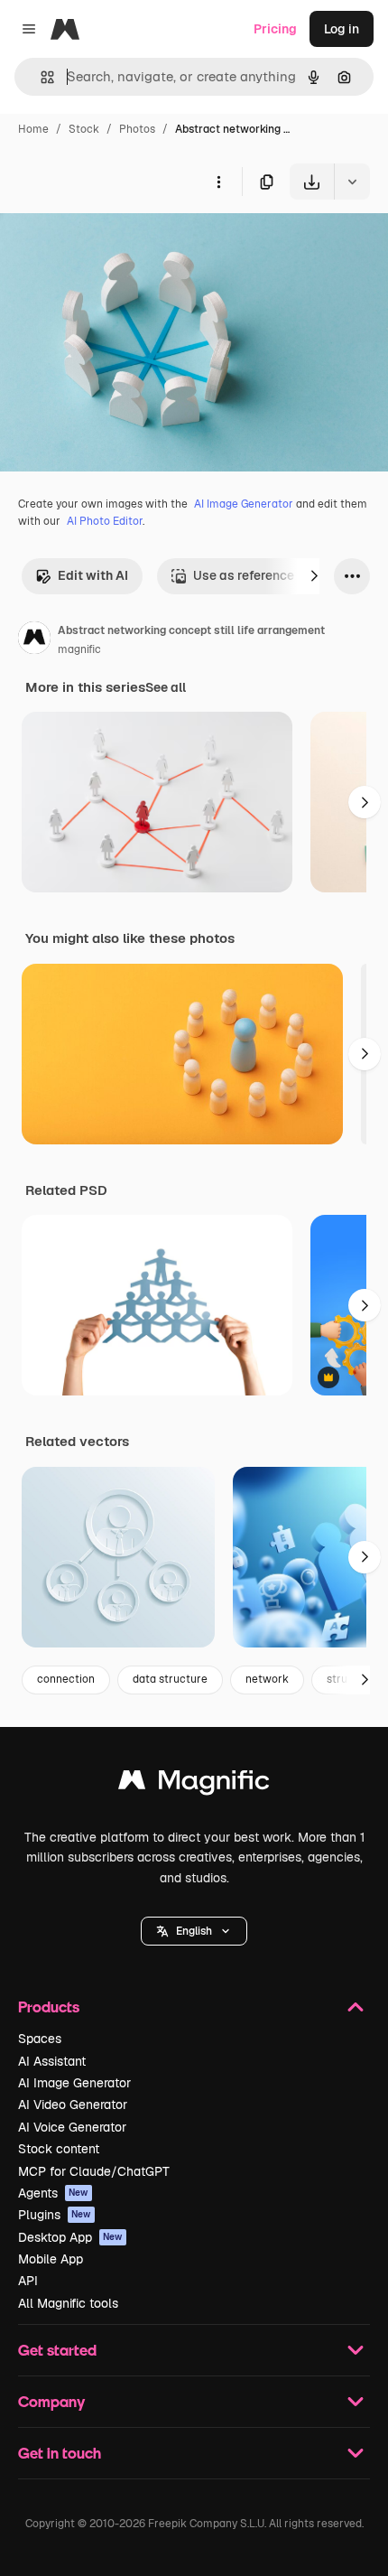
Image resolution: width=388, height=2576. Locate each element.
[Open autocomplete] (40, 77)
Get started (57, 2350)
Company (51, 2401)
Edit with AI (93, 575)
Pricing (275, 29)
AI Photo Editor (105, 521)
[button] (194, 1931)
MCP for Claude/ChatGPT (94, 2171)
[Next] (314, 576)
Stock (84, 129)
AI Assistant (52, 2061)
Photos (137, 129)
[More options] (218, 182)
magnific (79, 649)
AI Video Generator (73, 2105)
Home (33, 129)
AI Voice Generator (72, 2127)
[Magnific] (194, 1784)
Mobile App (51, 2259)
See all (166, 687)
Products (49, 2007)
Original (115, 242)
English (194, 1931)
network (267, 1679)
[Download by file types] (352, 182)
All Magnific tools (68, 2303)
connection (66, 1679)
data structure (170, 1679)
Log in (342, 29)
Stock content (59, 2149)
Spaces (40, 2039)
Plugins (55, 2215)
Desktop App (70, 2237)
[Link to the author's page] (34, 640)
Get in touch (60, 2453)
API (28, 2281)
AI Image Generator (244, 504)
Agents (53, 2193)
